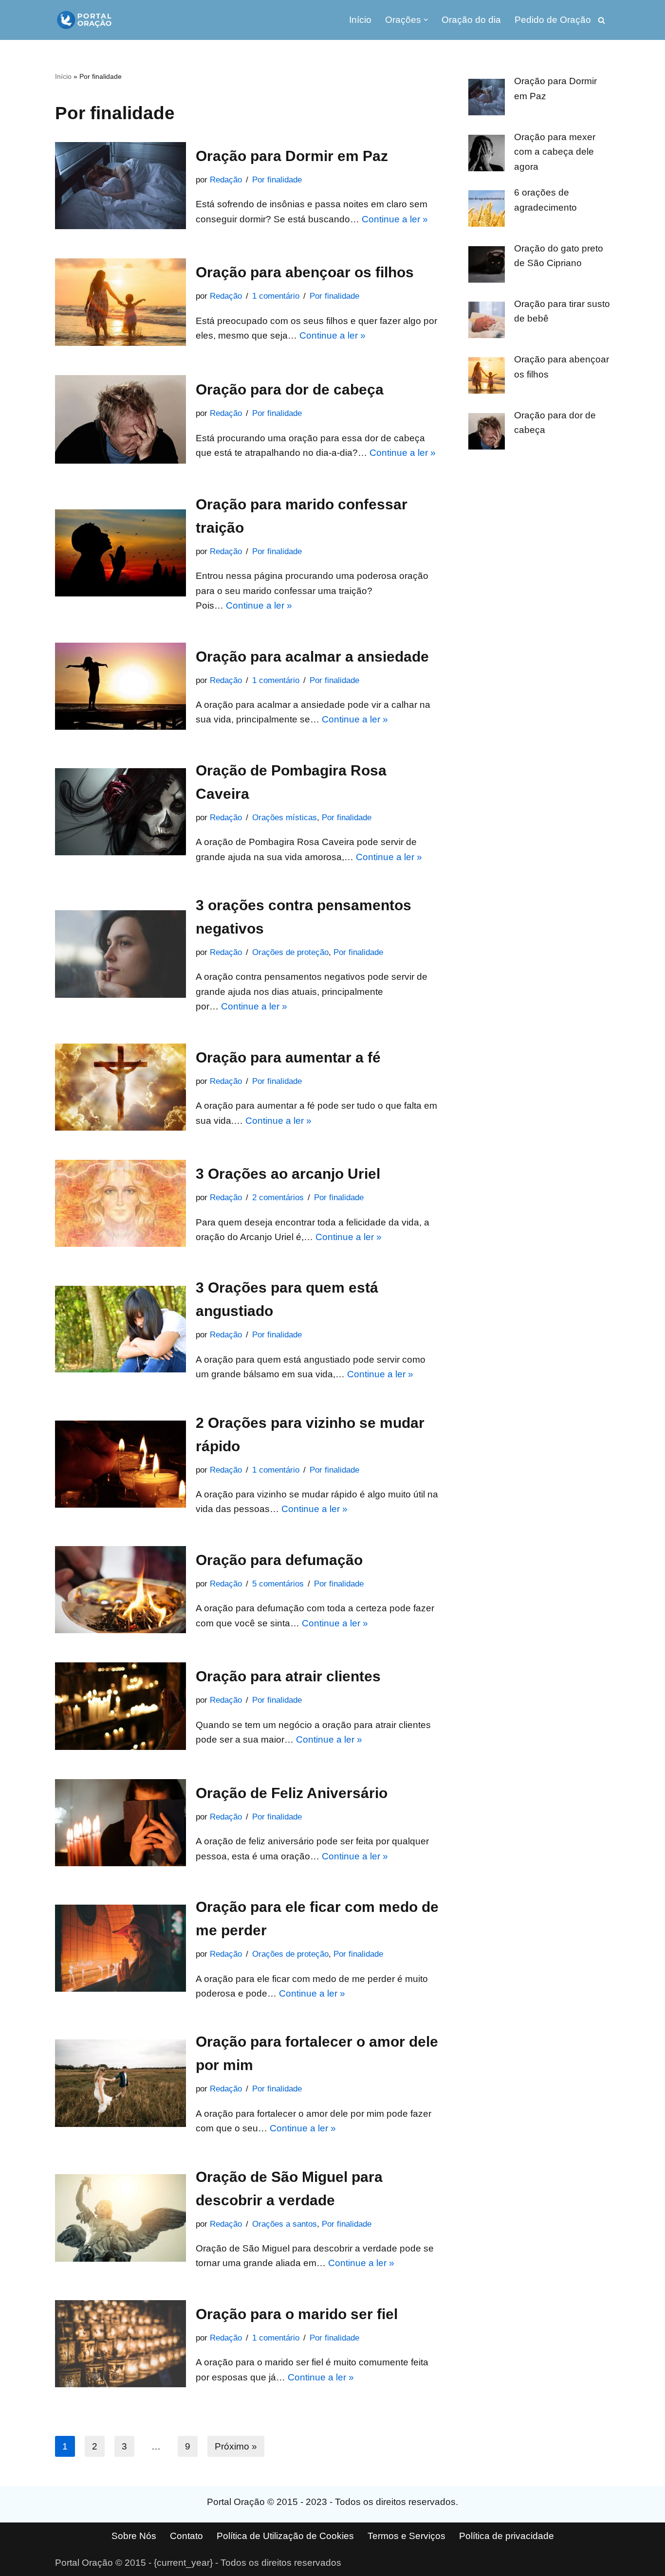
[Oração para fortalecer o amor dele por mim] (120, 2083)
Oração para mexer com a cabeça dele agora (555, 152)
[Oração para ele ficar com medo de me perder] (120, 1948)
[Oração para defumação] (120, 1590)
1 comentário (276, 296)
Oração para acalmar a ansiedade (312, 657)
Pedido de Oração (553, 20)
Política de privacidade (507, 2536)
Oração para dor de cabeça (290, 389)
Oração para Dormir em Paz (292, 156)
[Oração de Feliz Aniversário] (120, 1823)
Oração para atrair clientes (288, 1676)
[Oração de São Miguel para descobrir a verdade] (120, 2218)
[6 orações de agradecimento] (487, 211)
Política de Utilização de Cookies (285, 2536)
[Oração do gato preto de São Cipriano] (487, 267)
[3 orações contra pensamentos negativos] (120, 954)
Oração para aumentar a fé (288, 1057)
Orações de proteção (290, 952)
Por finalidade (277, 180)
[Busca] (601, 20)
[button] (426, 20)
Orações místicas (285, 818)
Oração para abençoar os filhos (305, 272)
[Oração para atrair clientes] (120, 1706)
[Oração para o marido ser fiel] (120, 2344)
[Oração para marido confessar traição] (120, 553)
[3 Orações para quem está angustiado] (120, 1329)
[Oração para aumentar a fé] (120, 1087)
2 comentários (278, 1198)
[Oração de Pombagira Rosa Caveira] (120, 812)
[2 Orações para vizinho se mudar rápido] (120, 1464)
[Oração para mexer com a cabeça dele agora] (487, 155)
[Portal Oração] (84, 20)
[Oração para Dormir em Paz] (120, 186)
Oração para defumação (279, 1560)
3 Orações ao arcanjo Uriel (288, 1174)
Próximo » (236, 2446)
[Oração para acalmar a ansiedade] (120, 686)
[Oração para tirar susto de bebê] (487, 322)
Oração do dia (471, 20)
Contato (186, 2536)
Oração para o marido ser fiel (297, 2314)
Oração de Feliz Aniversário (292, 1793)
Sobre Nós (134, 2536)
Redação (226, 180)
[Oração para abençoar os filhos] (120, 302)
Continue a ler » (395, 219)
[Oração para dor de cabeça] (120, 420)
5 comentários (278, 1584)
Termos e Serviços (406, 2536)
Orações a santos (285, 2224)
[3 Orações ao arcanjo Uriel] (120, 1203)
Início (360, 20)
